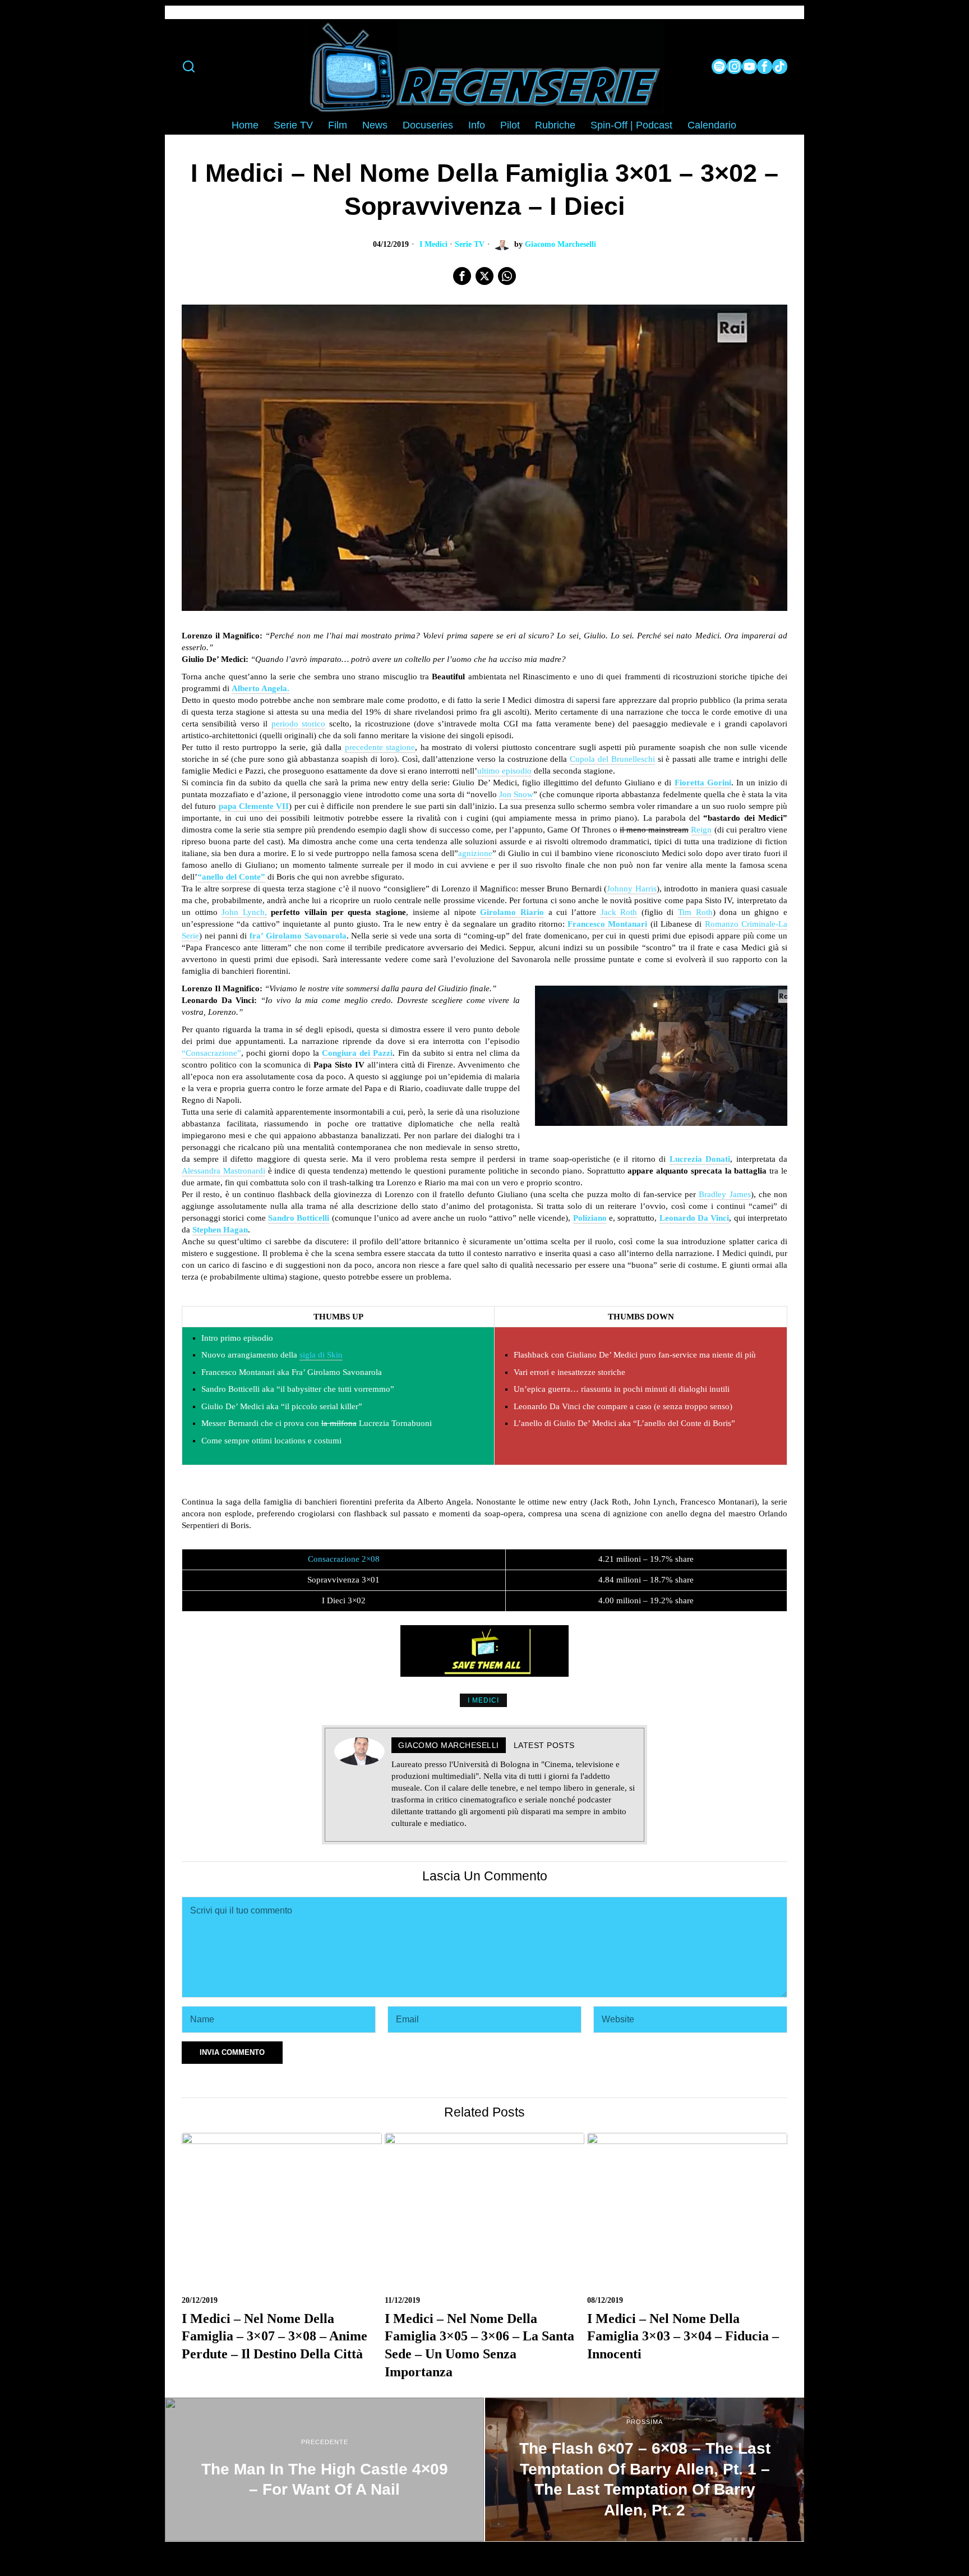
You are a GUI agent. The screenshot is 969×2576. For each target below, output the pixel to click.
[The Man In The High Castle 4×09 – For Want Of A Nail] (324, 2469)
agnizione (475, 853)
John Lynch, (244, 912)
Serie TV (470, 244)
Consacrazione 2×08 (344, 1559)
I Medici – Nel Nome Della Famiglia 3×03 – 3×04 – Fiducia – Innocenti (683, 2336)
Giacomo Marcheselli (560, 244)
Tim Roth (695, 912)
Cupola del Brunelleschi (612, 759)
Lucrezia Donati (700, 1159)
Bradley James (725, 1194)
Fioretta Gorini (703, 783)
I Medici (433, 244)
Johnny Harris (631, 889)
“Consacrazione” (211, 1053)
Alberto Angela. (260, 688)
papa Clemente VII (254, 806)
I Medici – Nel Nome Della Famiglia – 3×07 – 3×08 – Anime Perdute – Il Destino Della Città (274, 2336)
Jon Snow (516, 794)
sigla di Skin (321, 1355)
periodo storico (298, 724)
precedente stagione (380, 747)
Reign (701, 830)
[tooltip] (719, 66)
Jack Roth (619, 912)
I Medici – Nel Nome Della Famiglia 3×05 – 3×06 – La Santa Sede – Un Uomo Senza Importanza (479, 2345)
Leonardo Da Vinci (695, 1218)
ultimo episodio (504, 771)
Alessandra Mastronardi (223, 1171)
